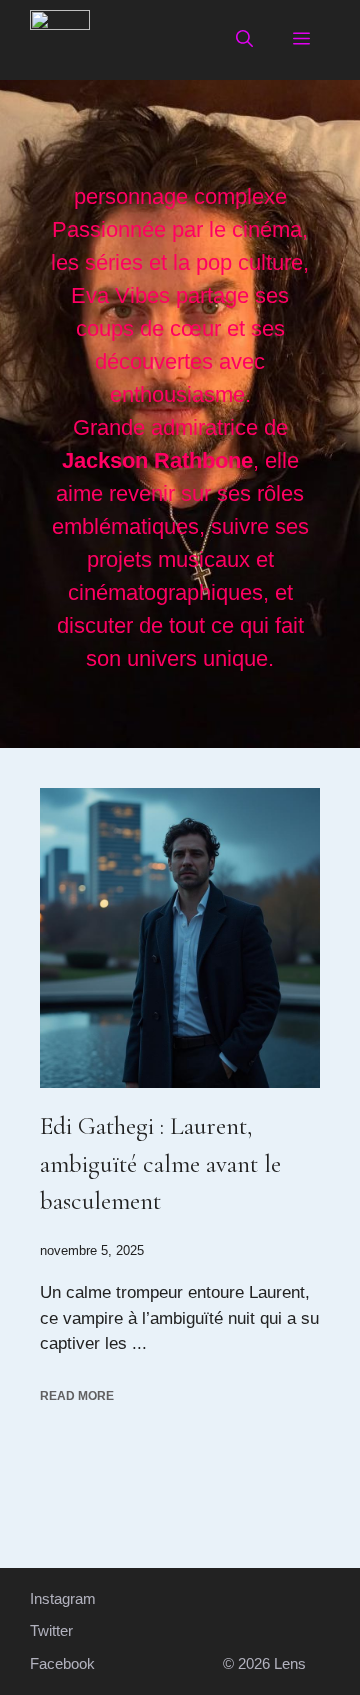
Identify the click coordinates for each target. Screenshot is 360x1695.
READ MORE (77, 1396)
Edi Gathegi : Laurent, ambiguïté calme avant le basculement (160, 1163)
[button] (244, 40)
